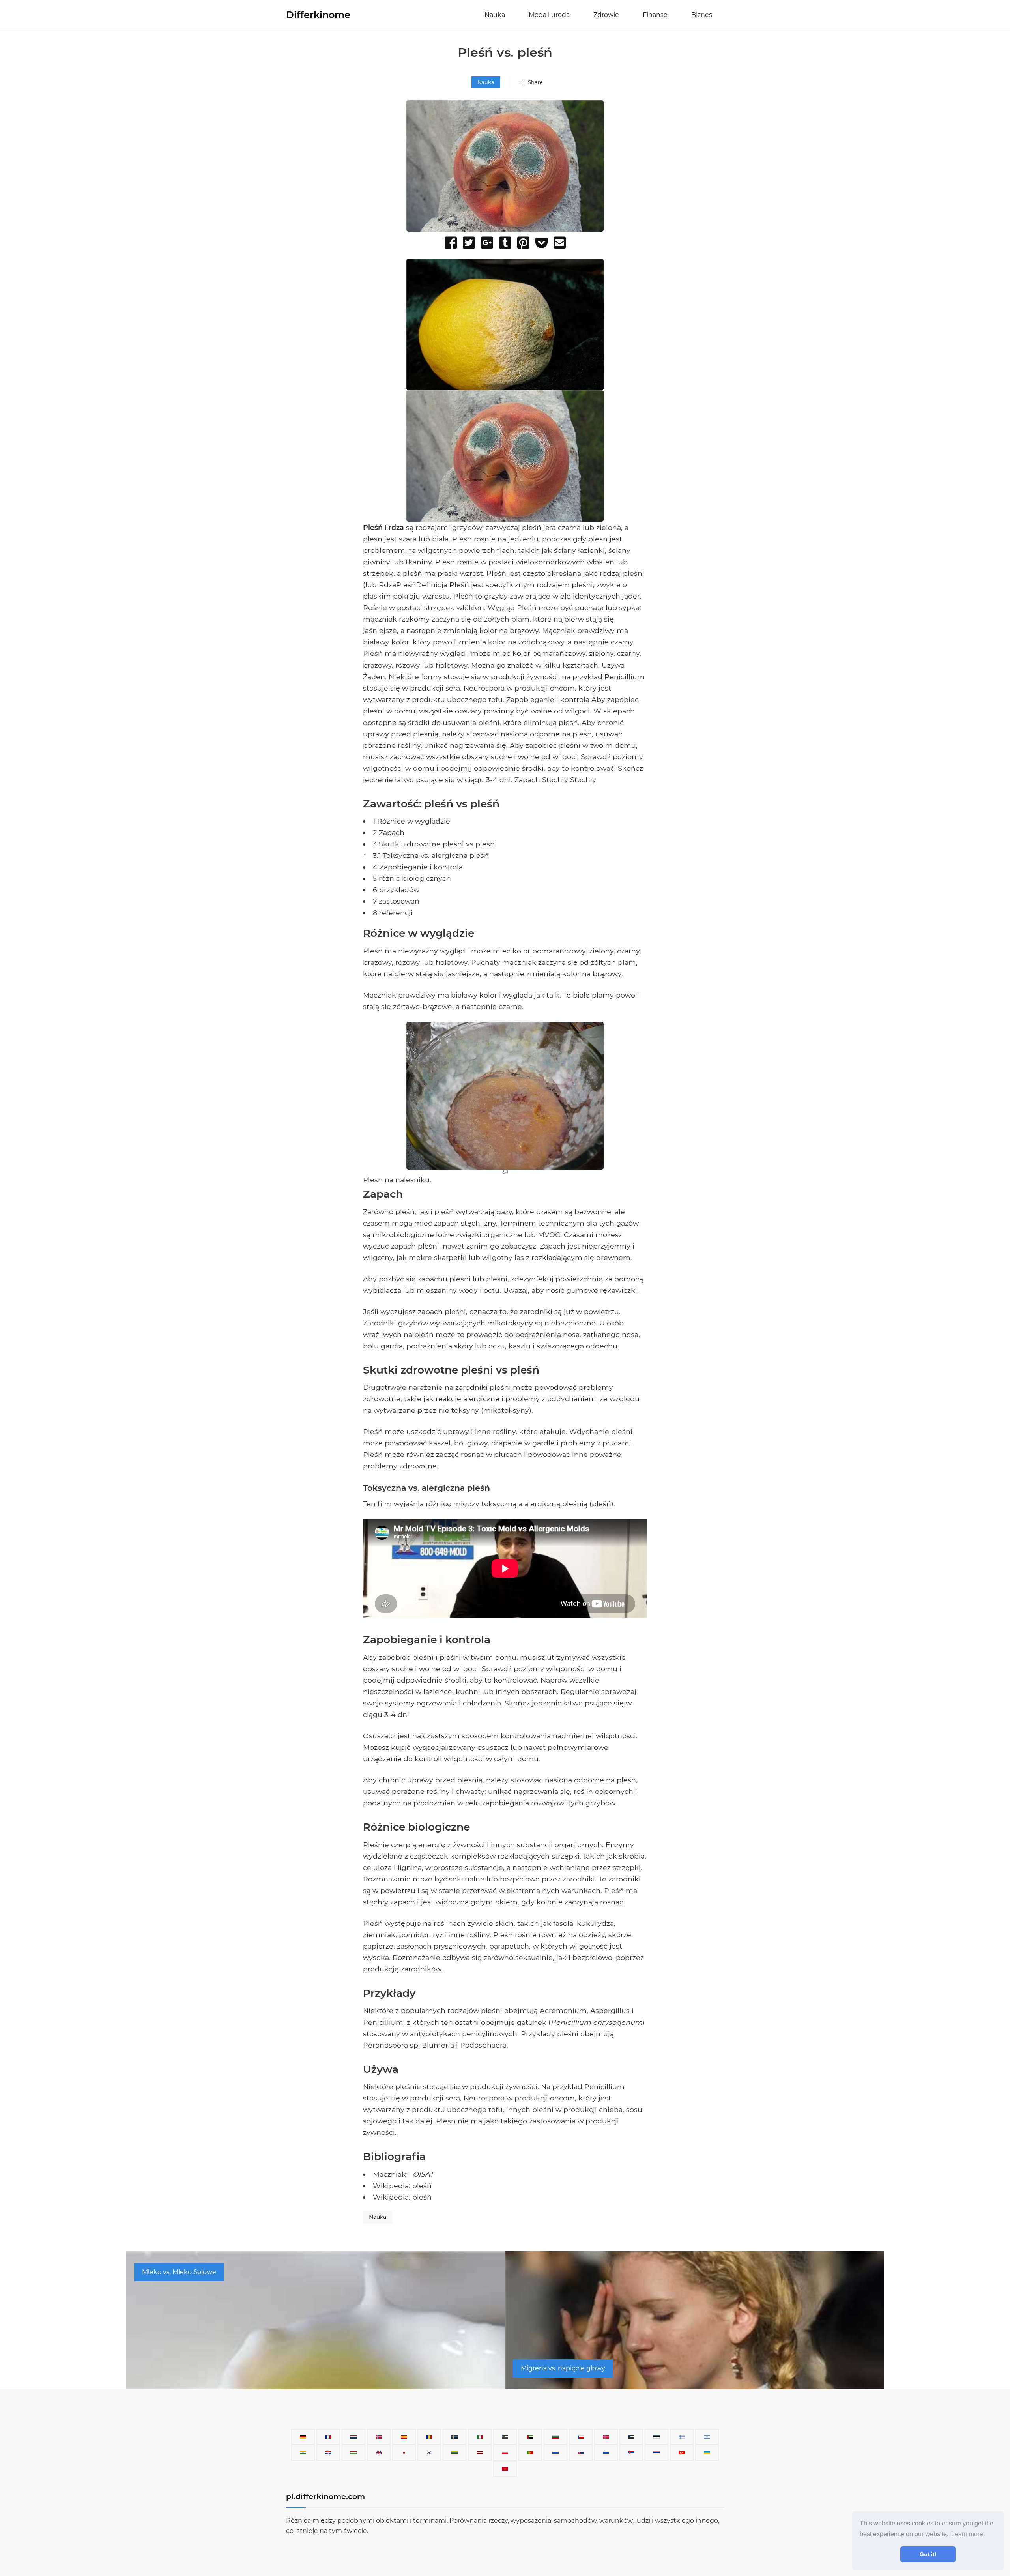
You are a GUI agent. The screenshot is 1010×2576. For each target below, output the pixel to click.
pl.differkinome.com (325, 2496)
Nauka (495, 15)
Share (535, 82)
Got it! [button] (928, 2554)
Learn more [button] (967, 2534)
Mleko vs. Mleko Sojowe (179, 2272)
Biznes (702, 15)
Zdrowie (606, 15)
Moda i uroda (549, 15)
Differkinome (318, 15)
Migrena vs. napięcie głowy (563, 2368)
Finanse (655, 15)
